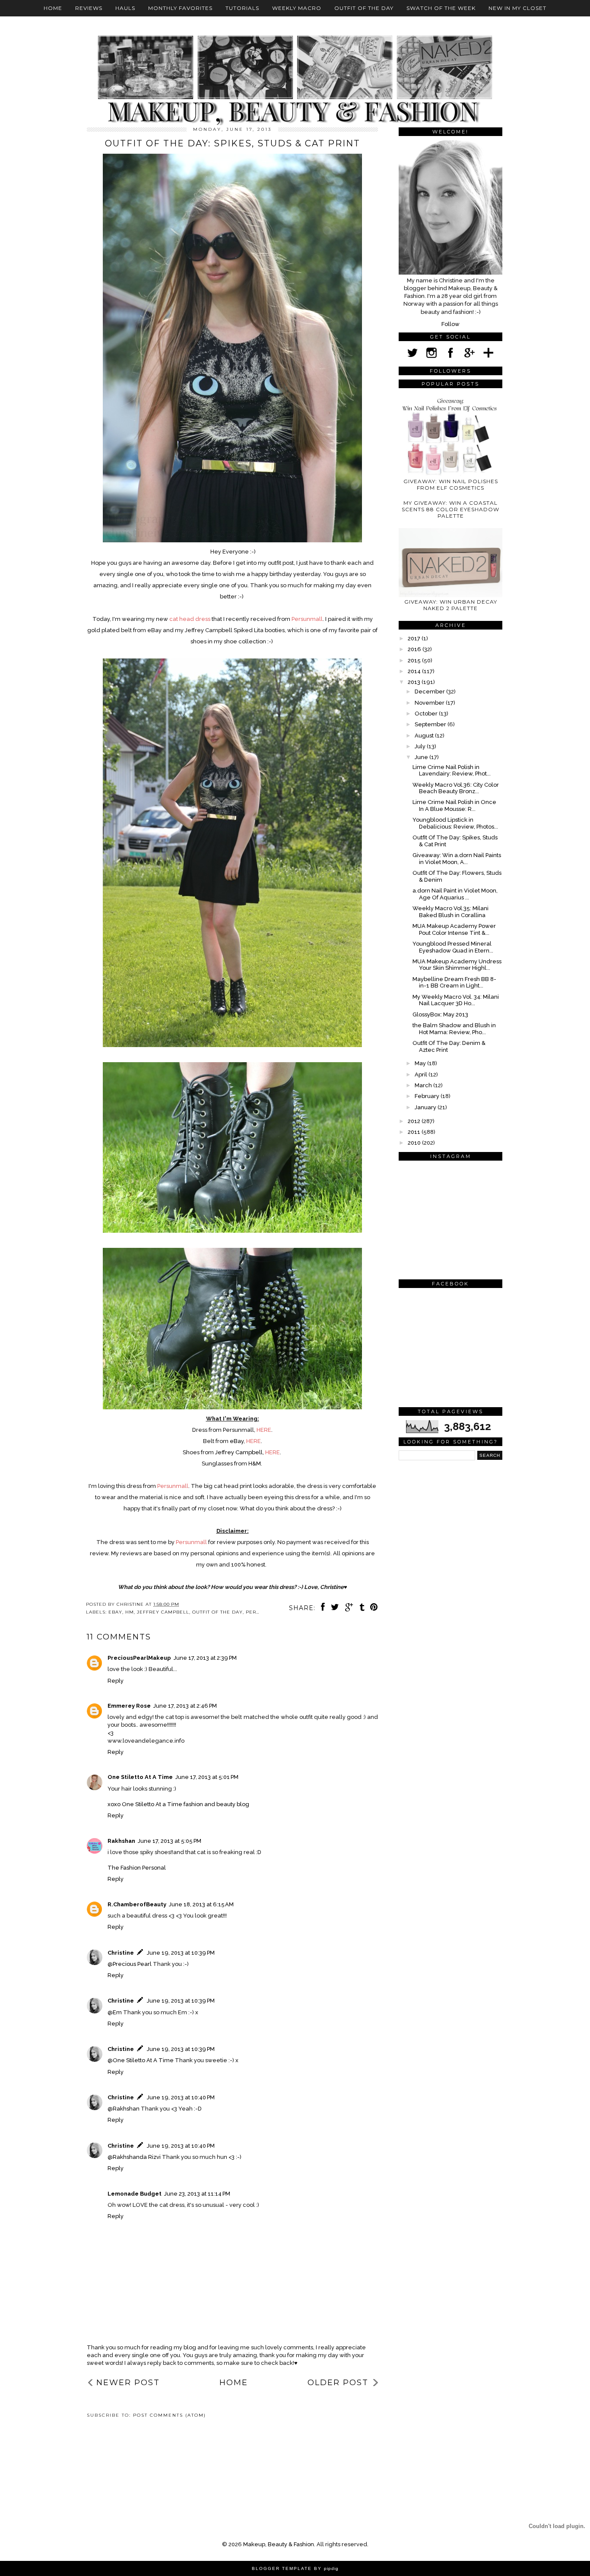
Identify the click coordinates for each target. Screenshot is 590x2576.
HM (130, 1612)
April (422, 1074)
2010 (415, 1143)
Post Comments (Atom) (170, 2415)
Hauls (125, 8)
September (431, 724)
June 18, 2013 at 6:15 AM (201, 1904)
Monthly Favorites (180, 8)
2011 (415, 1132)
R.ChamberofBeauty (137, 1904)
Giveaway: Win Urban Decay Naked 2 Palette (451, 605)
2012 (415, 1121)
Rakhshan (121, 1841)
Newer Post (128, 2383)
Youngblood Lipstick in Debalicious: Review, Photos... (455, 823)
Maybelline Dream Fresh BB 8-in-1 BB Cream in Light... (454, 983)
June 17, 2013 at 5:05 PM (170, 1841)
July (421, 746)
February (428, 1096)
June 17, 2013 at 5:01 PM (207, 1777)
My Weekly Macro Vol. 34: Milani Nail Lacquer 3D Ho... (456, 1000)
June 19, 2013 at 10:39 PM (181, 1953)
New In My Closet (517, 8)
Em (117, 2012)
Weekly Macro (297, 8)
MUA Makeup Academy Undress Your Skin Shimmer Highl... (457, 965)
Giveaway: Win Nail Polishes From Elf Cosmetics (451, 484)
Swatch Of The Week (441, 8)
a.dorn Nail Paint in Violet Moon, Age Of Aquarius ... (455, 894)
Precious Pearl (132, 1964)
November (430, 703)
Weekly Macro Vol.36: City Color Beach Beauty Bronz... (456, 788)
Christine (121, 1953)
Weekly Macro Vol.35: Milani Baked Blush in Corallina (450, 912)
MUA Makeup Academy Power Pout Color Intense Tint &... (454, 929)
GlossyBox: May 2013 (440, 1014)
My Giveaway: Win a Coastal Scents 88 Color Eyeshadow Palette (450, 509)
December (430, 691)
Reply (116, 1681)
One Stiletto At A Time (140, 1777)
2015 (415, 660)
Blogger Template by (295, 2568)
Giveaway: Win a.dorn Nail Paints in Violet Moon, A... (457, 859)
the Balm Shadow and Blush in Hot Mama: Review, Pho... (454, 1029)
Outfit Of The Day (364, 8)
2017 (415, 638)
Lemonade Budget (135, 2194)
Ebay (115, 1612)
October (427, 714)
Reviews (89, 8)
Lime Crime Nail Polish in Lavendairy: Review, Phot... (452, 771)
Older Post (338, 2383)
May (421, 1063)
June (422, 757)
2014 (415, 671)
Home (53, 8)
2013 (415, 682)
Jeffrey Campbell (163, 1612)
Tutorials (242, 8)
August (425, 736)
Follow (450, 324)
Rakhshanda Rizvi (137, 2157)
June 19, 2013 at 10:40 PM (181, 2097)
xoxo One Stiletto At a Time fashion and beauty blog (178, 1804)
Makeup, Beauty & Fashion (279, 2544)
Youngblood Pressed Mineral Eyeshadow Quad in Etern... (453, 947)
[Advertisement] (126, 2455)
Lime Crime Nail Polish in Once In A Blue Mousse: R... (454, 805)
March (424, 1085)
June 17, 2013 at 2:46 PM (185, 1706)
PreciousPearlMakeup (139, 1658)
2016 (415, 649)
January (426, 1107)
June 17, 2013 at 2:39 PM (205, 1658)
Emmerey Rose (129, 1706)
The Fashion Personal (137, 1868)
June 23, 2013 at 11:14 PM (197, 2194)
